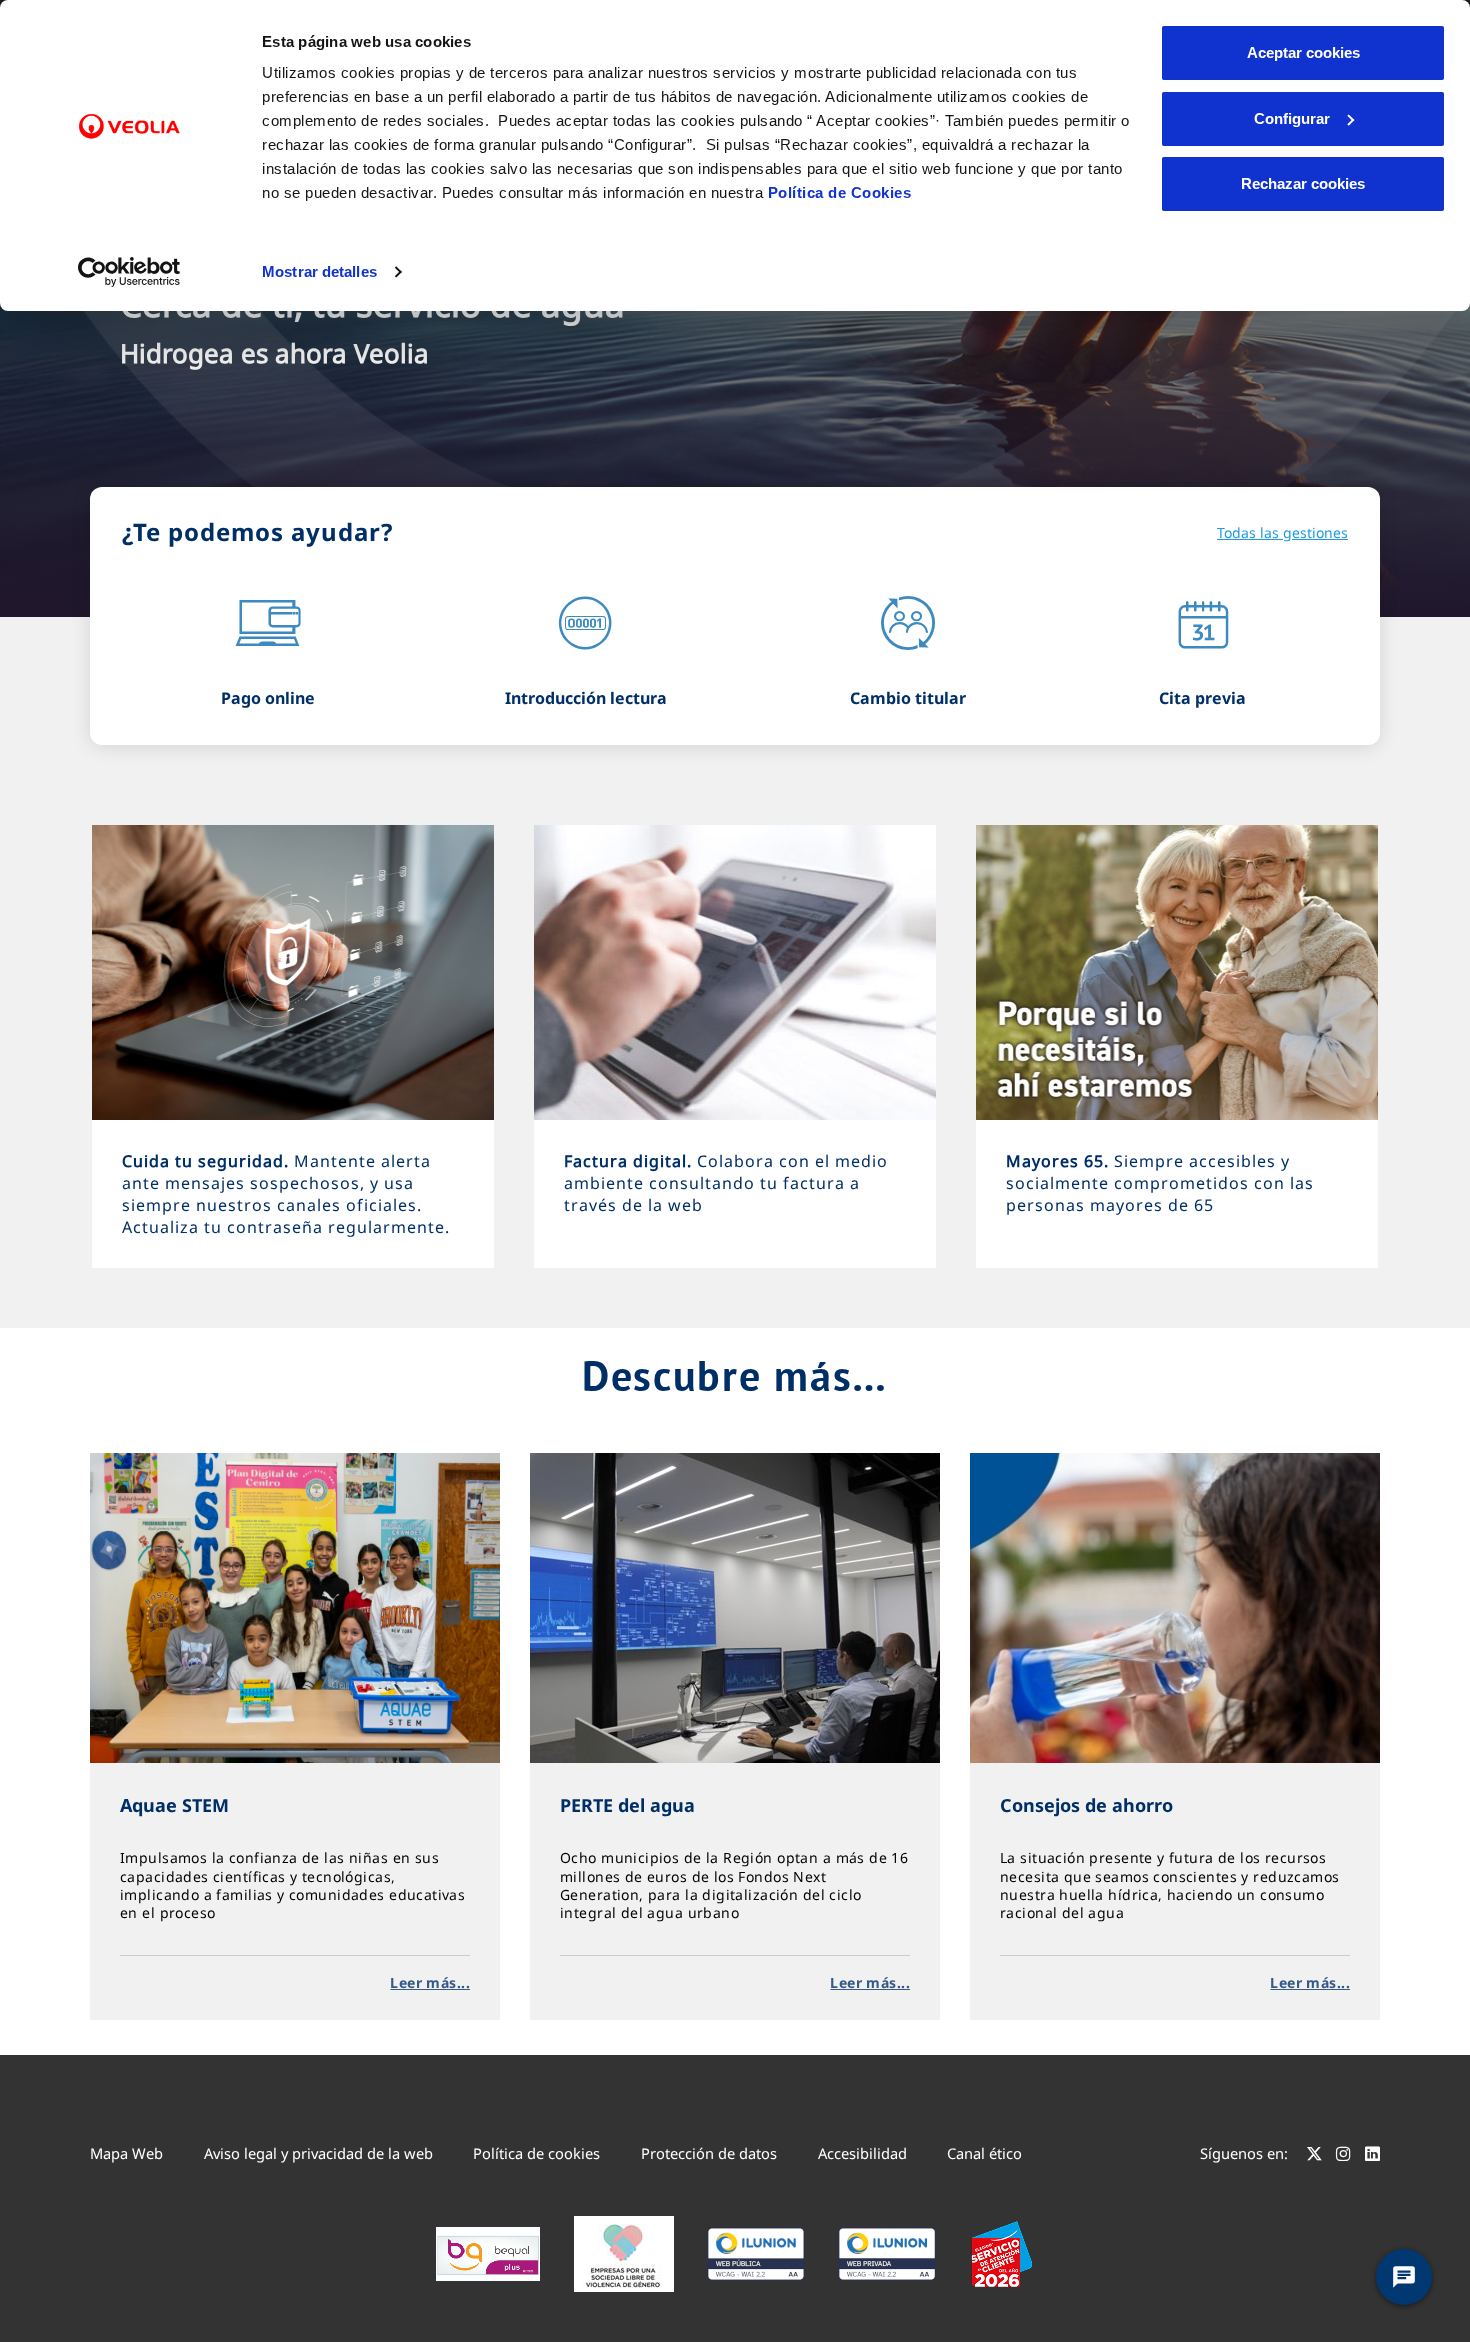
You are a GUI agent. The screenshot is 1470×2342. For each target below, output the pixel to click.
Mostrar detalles (319, 271)
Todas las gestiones (1282, 532)
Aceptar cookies (1303, 52)
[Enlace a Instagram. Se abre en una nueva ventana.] (1343, 2156)
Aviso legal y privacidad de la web (318, 2153)
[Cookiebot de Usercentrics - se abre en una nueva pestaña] (129, 272)
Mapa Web (126, 2153)
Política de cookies (536, 2153)
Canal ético (984, 2153)
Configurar (1292, 118)
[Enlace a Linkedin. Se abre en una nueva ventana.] (1372, 2156)
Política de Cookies (840, 192)
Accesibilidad (862, 2153)
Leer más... (430, 1982)
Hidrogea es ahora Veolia (274, 353)
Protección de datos (709, 2153)
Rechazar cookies (1303, 183)
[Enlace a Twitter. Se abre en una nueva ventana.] (1314, 2156)
